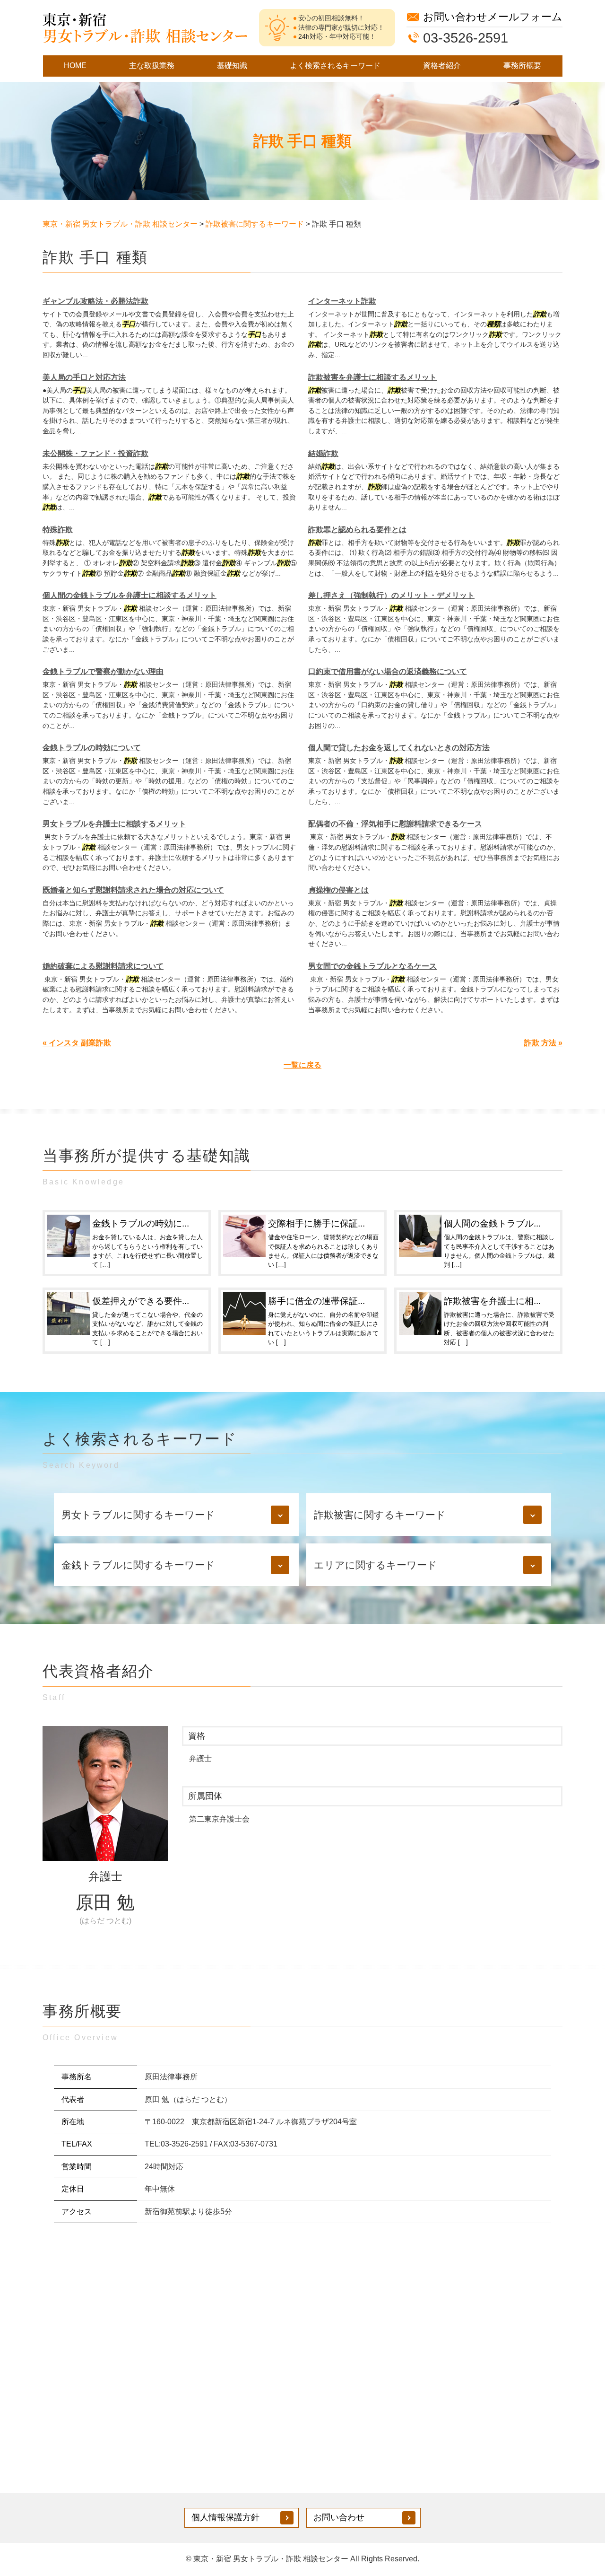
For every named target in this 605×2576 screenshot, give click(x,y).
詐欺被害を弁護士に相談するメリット (372, 377)
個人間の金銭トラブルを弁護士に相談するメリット (130, 595)
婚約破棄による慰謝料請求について (103, 966)
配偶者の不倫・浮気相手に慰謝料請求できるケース (395, 824)
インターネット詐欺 (342, 301)
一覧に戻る (302, 1065)
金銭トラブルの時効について (92, 748)
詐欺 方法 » (543, 1043)
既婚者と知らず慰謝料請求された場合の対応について (133, 890)
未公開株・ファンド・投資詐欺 (95, 453)
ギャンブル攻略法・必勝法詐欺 (95, 301)
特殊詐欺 (58, 530)
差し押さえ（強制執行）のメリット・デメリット (391, 595)
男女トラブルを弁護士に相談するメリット (114, 824)
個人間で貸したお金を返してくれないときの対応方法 (399, 748)
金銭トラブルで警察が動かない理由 (103, 671)
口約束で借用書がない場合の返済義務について (388, 671)
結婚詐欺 (323, 453)
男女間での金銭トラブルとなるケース (372, 966)
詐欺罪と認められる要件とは (357, 530)
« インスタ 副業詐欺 (77, 1043)
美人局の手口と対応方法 (84, 377)
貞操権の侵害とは (338, 890)
